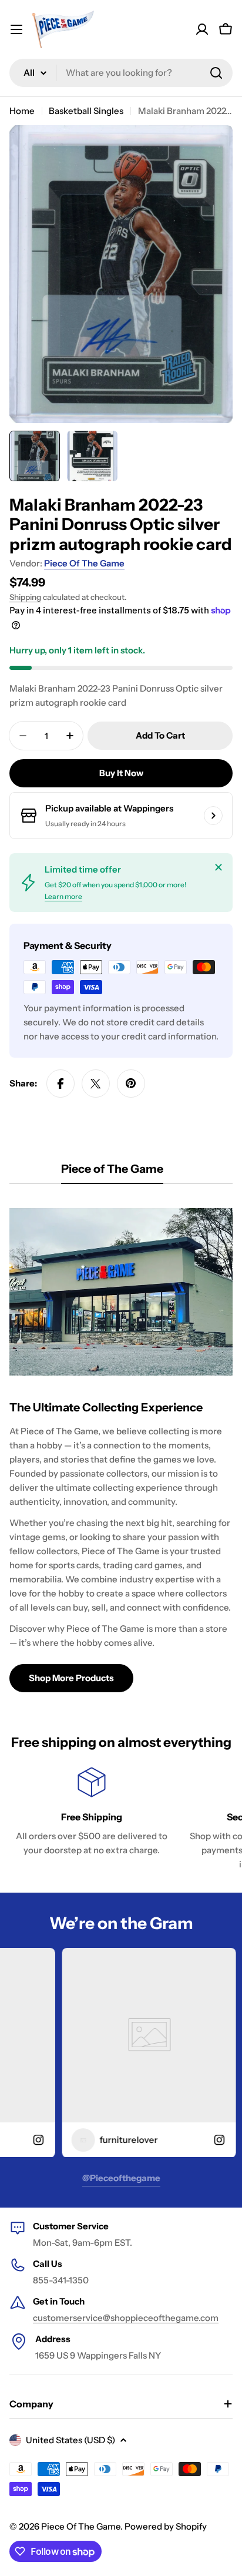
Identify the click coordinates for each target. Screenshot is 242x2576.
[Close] (219, 867)
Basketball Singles (86, 111)
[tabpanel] (121, 1445)
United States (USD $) (70, 2440)
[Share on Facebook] (60, 1084)
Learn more (63, 896)
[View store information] (213, 816)
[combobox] (121, 73)
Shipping (25, 597)
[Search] (216, 73)
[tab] (112, 1173)
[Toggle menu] (16, 29)
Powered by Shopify (166, 2526)
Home (22, 111)
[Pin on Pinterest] (131, 1084)
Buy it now (121, 773)
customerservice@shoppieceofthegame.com (126, 2318)
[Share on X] (96, 1084)
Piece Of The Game (84, 563)
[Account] (202, 29)
